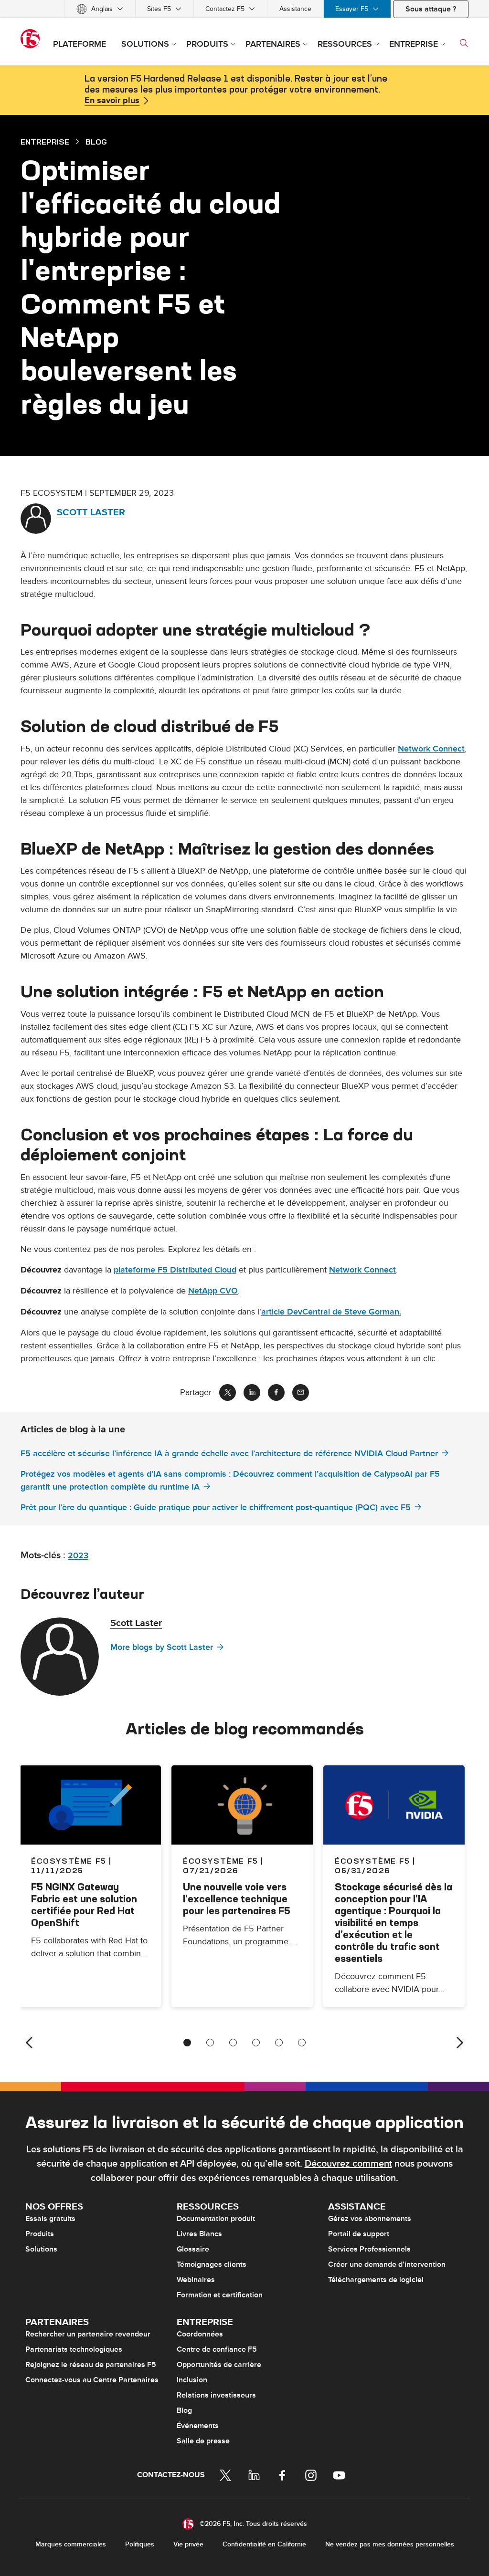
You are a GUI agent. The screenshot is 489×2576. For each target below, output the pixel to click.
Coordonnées (200, 2334)
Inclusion (192, 2380)
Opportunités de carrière (219, 2365)
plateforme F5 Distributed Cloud (175, 1270)
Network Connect (431, 749)
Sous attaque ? (431, 9)
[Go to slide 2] (210, 2043)
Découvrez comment (348, 2164)
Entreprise (45, 142)
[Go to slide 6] (302, 2043)
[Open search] (464, 43)
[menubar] (244, 9)
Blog (184, 2410)
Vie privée (188, 2544)
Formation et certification (220, 2295)
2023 (78, 1556)
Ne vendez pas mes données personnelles (390, 2544)
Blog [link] (96, 142)
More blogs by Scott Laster (162, 1647)
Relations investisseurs (216, 2395)
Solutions (41, 2249)
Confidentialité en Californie (264, 2544)
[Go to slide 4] (256, 2043)
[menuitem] (100, 9)
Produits (40, 2234)
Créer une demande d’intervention (387, 2264)
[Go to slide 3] (233, 2043)
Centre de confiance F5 (217, 2349)
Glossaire (193, 2249)
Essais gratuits (50, 2219)
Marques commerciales (71, 2544)
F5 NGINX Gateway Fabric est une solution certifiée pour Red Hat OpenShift (84, 1905)
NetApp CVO (213, 1291)
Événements (198, 2426)
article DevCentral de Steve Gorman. (331, 1312)
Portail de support (359, 2234)
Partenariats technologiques (74, 2349)
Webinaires (196, 2280)
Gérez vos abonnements (370, 2219)
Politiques (140, 2544)
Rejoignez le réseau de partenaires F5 (91, 2365)
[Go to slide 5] (279, 2043)
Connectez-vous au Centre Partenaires (92, 2380)
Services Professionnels (369, 2249)
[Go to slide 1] (187, 2043)
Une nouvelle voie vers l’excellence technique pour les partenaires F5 (237, 1899)
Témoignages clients (212, 2264)
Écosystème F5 (221, 1861)
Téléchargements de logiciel (376, 2280)
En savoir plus (112, 101)
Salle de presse (203, 2441)
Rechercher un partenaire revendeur (88, 2334)
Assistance (295, 9)
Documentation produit (216, 2219)
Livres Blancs (199, 2234)
